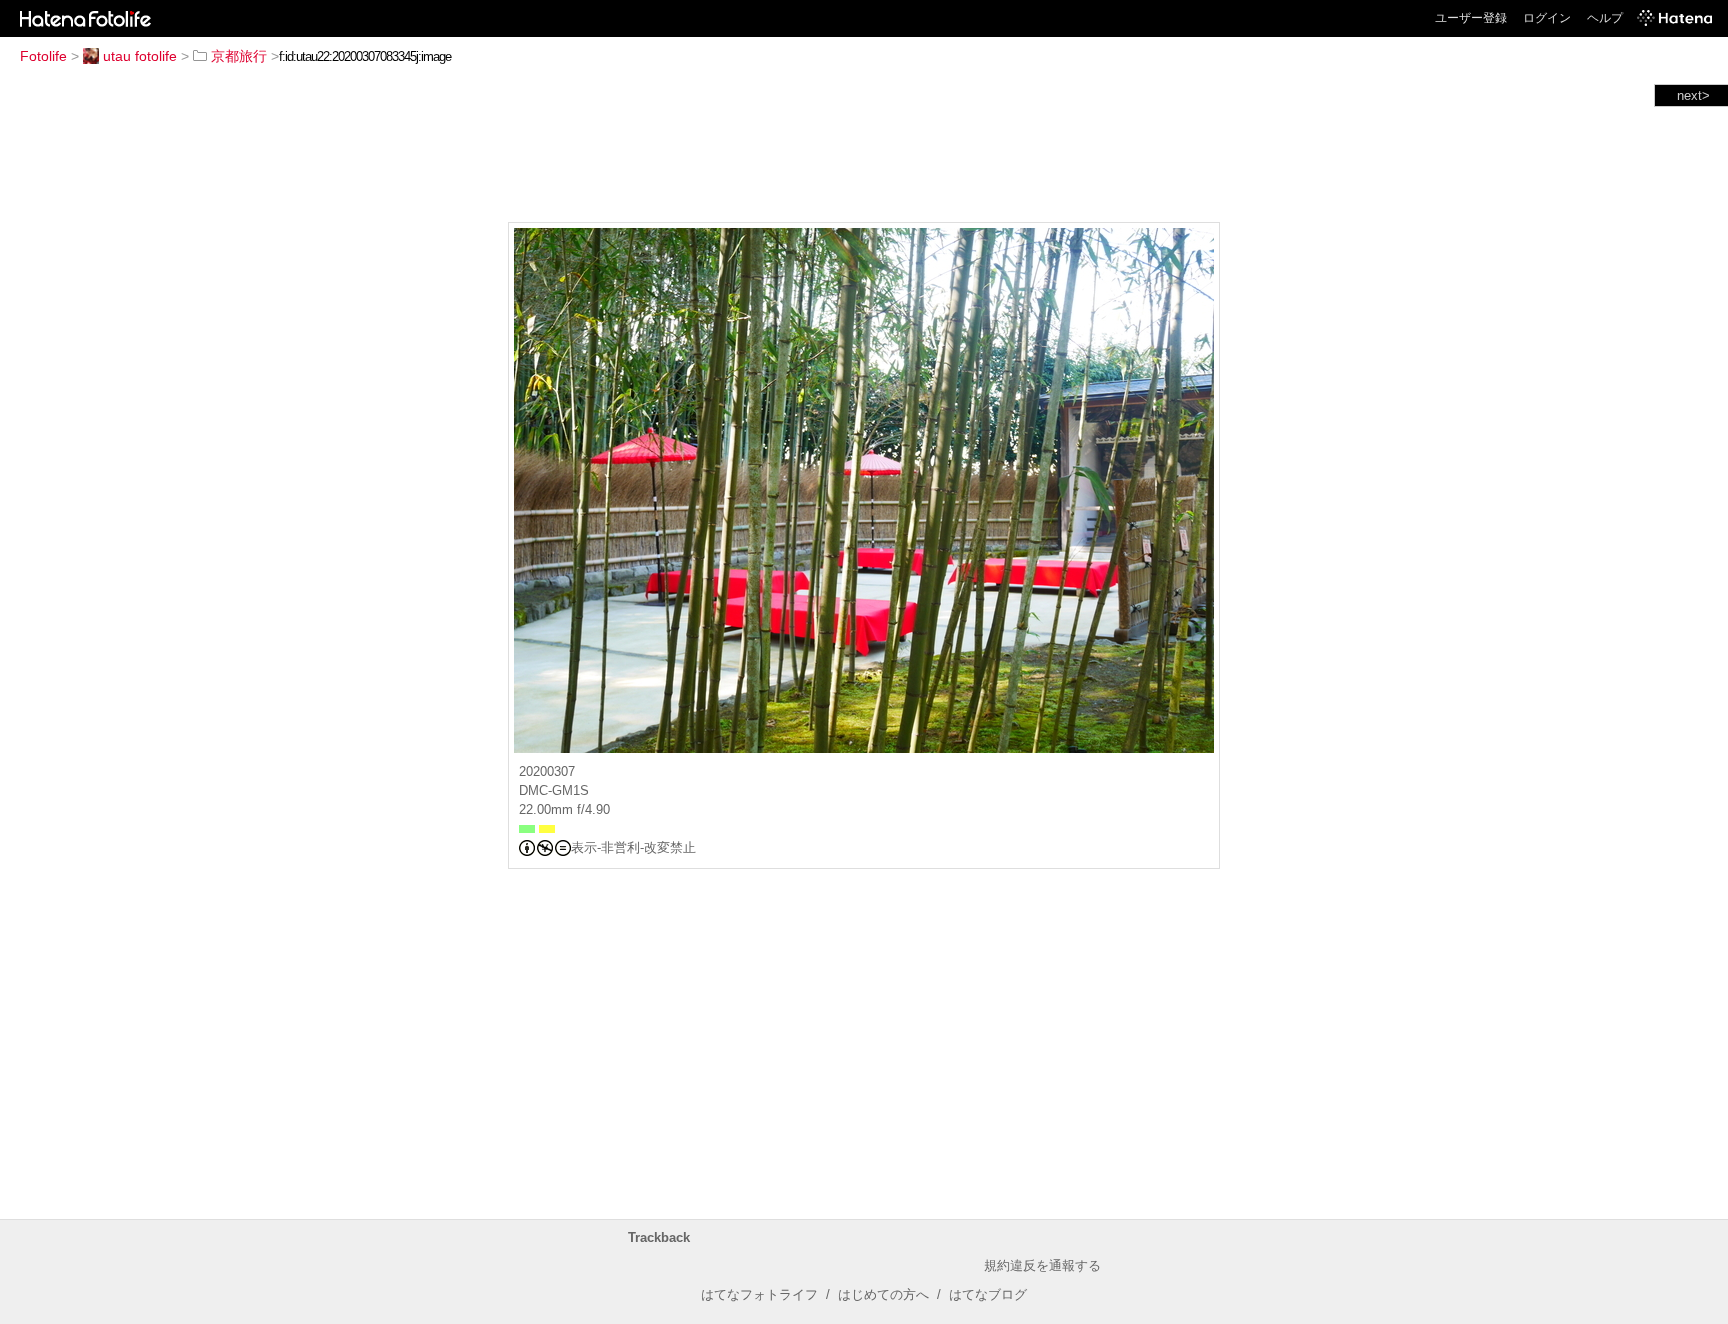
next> (1693, 95)
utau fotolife (140, 56)
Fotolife (43, 56)
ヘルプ (1605, 18)
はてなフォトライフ (759, 1294)
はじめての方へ (883, 1294)
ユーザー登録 (1471, 18)
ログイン (1547, 18)
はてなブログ (988, 1294)
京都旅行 (239, 56)
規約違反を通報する (1042, 1265)
